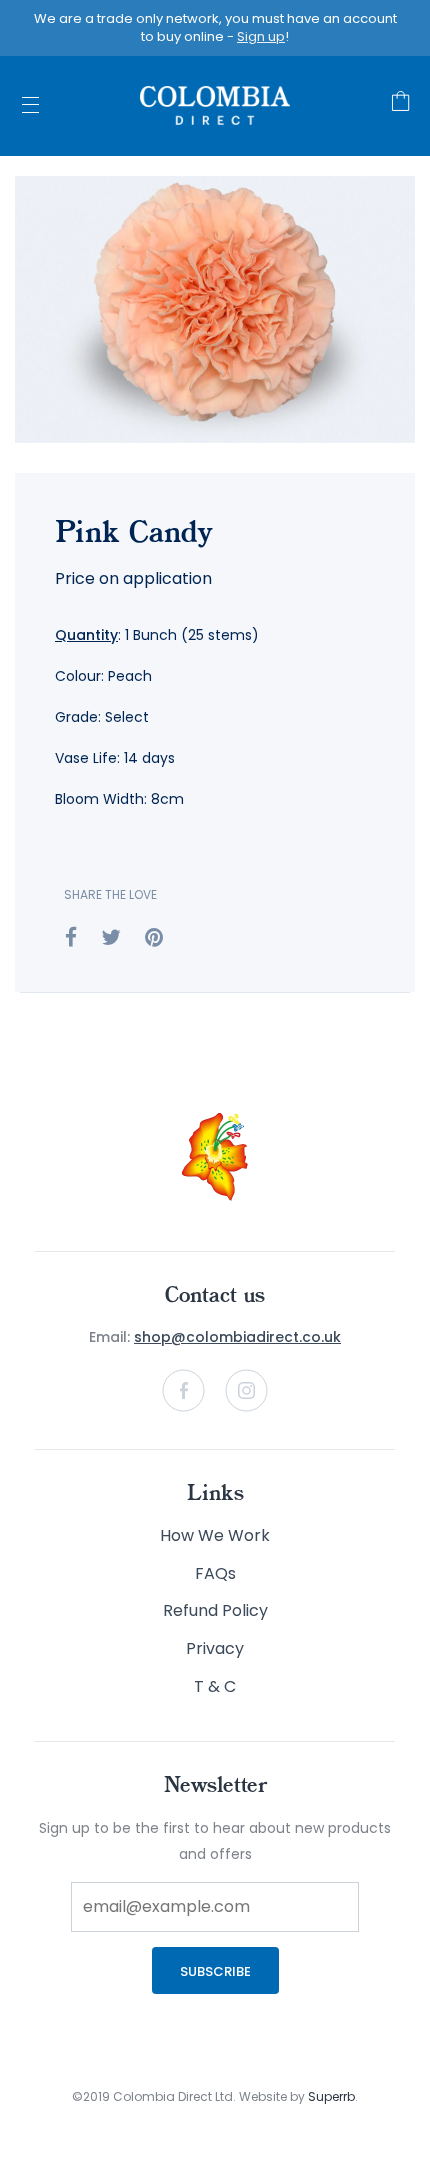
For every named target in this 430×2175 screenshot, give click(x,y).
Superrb (331, 2096)
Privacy (215, 1648)
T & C (215, 1686)
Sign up (261, 36)
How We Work (215, 1535)
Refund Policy (215, 1610)
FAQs (215, 1573)
